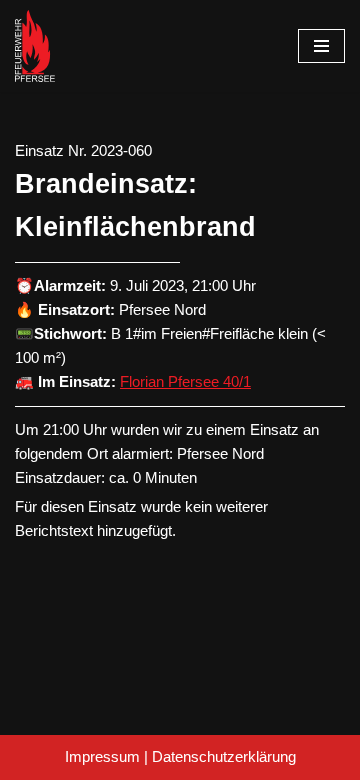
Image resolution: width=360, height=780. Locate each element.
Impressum (102, 756)
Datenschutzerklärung (224, 756)
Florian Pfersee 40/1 (185, 381)
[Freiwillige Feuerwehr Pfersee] (35, 46)
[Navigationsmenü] (321, 46)
